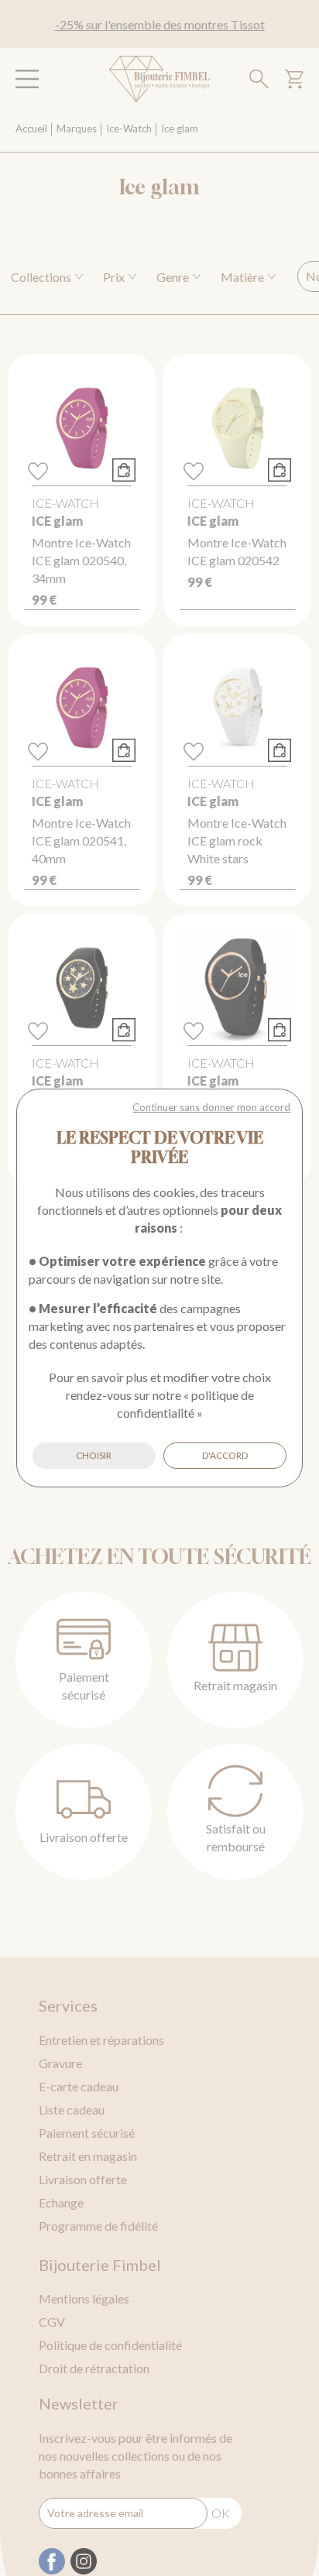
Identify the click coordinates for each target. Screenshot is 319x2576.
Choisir (94, 1455)
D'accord (225, 1455)
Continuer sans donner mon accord (211, 1107)
